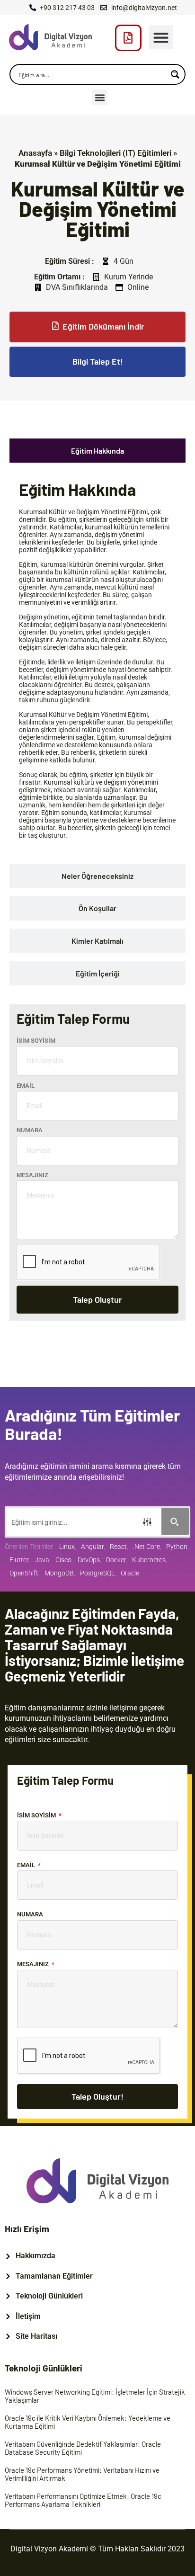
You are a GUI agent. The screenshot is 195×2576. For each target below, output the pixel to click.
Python (177, 1547)
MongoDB (59, 1573)
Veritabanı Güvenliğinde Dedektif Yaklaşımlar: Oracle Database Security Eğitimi (83, 2448)
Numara (30, 1130)
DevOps (89, 1560)
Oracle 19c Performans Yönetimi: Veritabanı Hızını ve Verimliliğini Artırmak (82, 2474)
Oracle (130, 1573)
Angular (92, 1547)
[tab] (97, 451)
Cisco (63, 1560)
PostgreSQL (97, 1573)
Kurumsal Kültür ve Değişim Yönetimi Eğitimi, (84, 512)
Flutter (19, 1560)
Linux (67, 1547)
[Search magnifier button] (175, 74)
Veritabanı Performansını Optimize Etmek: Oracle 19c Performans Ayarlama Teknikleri (83, 2500)
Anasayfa (35, 153)
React (118, 1547)
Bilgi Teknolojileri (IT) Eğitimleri (115, 153)
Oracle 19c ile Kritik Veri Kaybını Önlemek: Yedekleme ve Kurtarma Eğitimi (88, 2422)
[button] (161, 37)
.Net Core (146, 1547)
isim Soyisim (37, 1815)
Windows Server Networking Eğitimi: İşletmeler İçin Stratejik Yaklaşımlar (95, 2396)
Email (26, 1086)
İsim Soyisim (36, 1041)
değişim (30, 820)
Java (42, 1560)
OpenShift (24, 1573)
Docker (116, 1560)
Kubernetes (149, 1560)
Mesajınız (32, 1175)
